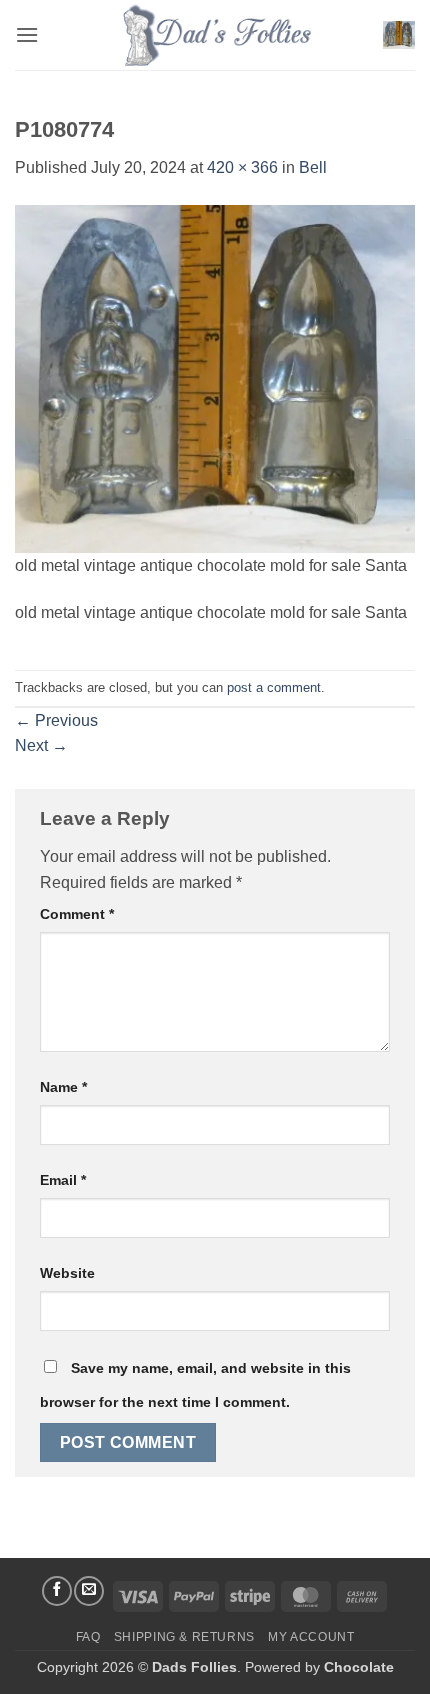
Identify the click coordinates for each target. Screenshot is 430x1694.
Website (67, 1273)
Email (63, 1180)
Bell (313, 167)
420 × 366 (242, 167)
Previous (56, 720)
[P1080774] (215, 377)
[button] (27, 34)
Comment (77, 914)
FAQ (88, 1637)
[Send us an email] (89, 1591)
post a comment (274, 687)
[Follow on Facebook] (57, 1591)
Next (41, 745)
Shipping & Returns (184, 1637)
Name (63, 1087)
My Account (311, 1637)
